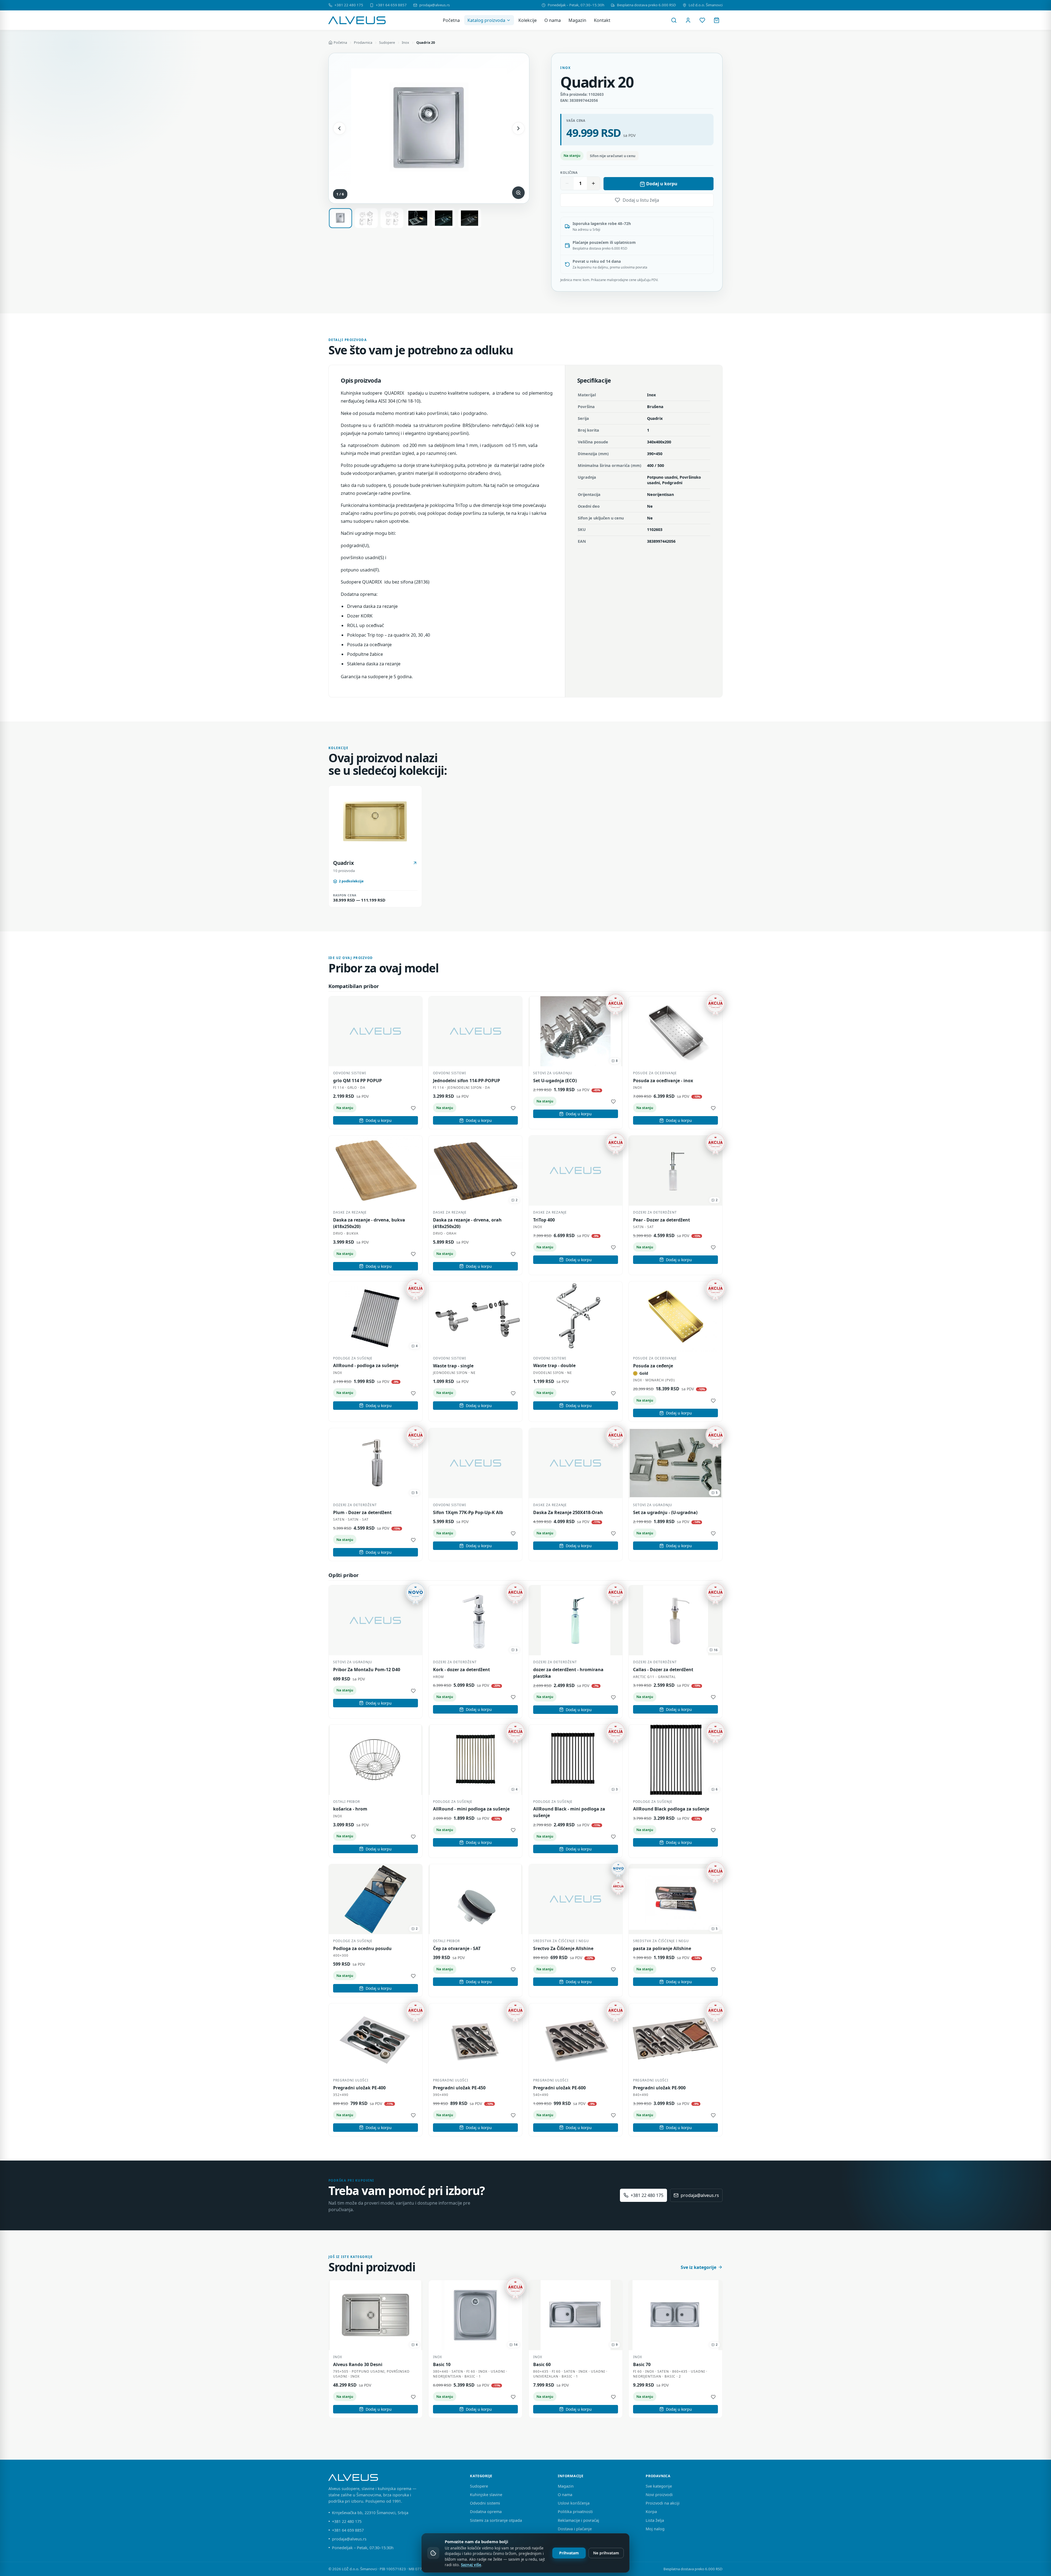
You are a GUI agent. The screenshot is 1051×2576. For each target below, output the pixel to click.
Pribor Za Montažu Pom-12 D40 (367, 1670)
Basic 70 (642, 2364)
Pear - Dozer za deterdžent (662, 1220)
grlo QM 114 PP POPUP (357, 1081)
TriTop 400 (544, 1220)
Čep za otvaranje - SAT (457, 1948)
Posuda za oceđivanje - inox (663, 1081)
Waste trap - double (554, 1365)
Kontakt (602, 20)
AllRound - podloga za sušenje (366, 1365)
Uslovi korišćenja (574, 2503)
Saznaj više (471, 2565)
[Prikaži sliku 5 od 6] (444, 218)
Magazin (577, 20)
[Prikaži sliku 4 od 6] (418, 218)
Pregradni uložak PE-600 (559, 2088)
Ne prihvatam (606, 2553)
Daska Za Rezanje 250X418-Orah (568, 1512)
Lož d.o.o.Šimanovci (706, 5)
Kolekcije (528, 20)
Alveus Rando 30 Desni (358, 2364)
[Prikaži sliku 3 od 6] (392, 218)
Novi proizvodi (659, 2495)
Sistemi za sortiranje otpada (496, 2520)
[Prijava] (688, 20)
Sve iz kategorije (698, 2267)
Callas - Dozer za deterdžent (663, 1670)
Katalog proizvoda (486, 20)
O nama (553, 20)
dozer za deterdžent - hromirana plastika (568, 1673)
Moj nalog (655, 2529)
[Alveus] (357, 20)
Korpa (651, 2512)
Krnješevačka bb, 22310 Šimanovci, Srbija (370, 2513)
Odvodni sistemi (485, 2503)
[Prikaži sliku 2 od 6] (366, 218)
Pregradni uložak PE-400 (359, 2088)
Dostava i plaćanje (575, 2529)
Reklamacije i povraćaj (578, 2520)
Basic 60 (542, 2364)
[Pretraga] (674, 20)
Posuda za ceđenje (653, 1366)
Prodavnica (363, 42)
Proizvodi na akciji (663, 2503)
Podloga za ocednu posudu (362, 1948)
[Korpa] (717, 20)
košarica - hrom (350, 1809)
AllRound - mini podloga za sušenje (471, 1809)
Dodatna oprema (486, 2512)
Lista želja (655, 2520)
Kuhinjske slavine (486, 2495)
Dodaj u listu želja (641, 200)
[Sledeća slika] (518, 128)
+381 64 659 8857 (391, 5)
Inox (405, 42)
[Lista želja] (702, 20)
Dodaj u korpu (662, 184)
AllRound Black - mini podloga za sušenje (569, 1812)
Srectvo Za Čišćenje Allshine (563, 1948)
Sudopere (387, 42)
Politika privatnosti (575, 2512)
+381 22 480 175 (349, 5)
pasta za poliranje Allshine (662, 1948)
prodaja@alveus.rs (434, 5)
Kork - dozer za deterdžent (461, 1670)
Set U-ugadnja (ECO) (555, 1081)
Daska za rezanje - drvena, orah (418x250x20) (467, 1223)
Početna (451, 20)
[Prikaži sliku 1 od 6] (340, 218)
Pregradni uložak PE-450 (459, 2088)
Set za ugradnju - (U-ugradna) (665, 1512)
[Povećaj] (593, 183)
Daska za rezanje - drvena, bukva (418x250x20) (369, 1223)
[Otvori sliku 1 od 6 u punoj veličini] (429, 128)
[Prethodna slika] (339, 128)
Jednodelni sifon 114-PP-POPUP (467, 1081)
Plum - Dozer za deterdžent (362, 1512)
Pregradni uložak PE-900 (659, 2088)
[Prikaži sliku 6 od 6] (470, 218)
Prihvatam (569, 2553)
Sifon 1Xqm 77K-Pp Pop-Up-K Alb (468, 1512)
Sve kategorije (659, 2486)
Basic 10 (442, 2364)
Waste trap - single (453, 1366)
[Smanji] (567, 183)
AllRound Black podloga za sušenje (671, 1809)
